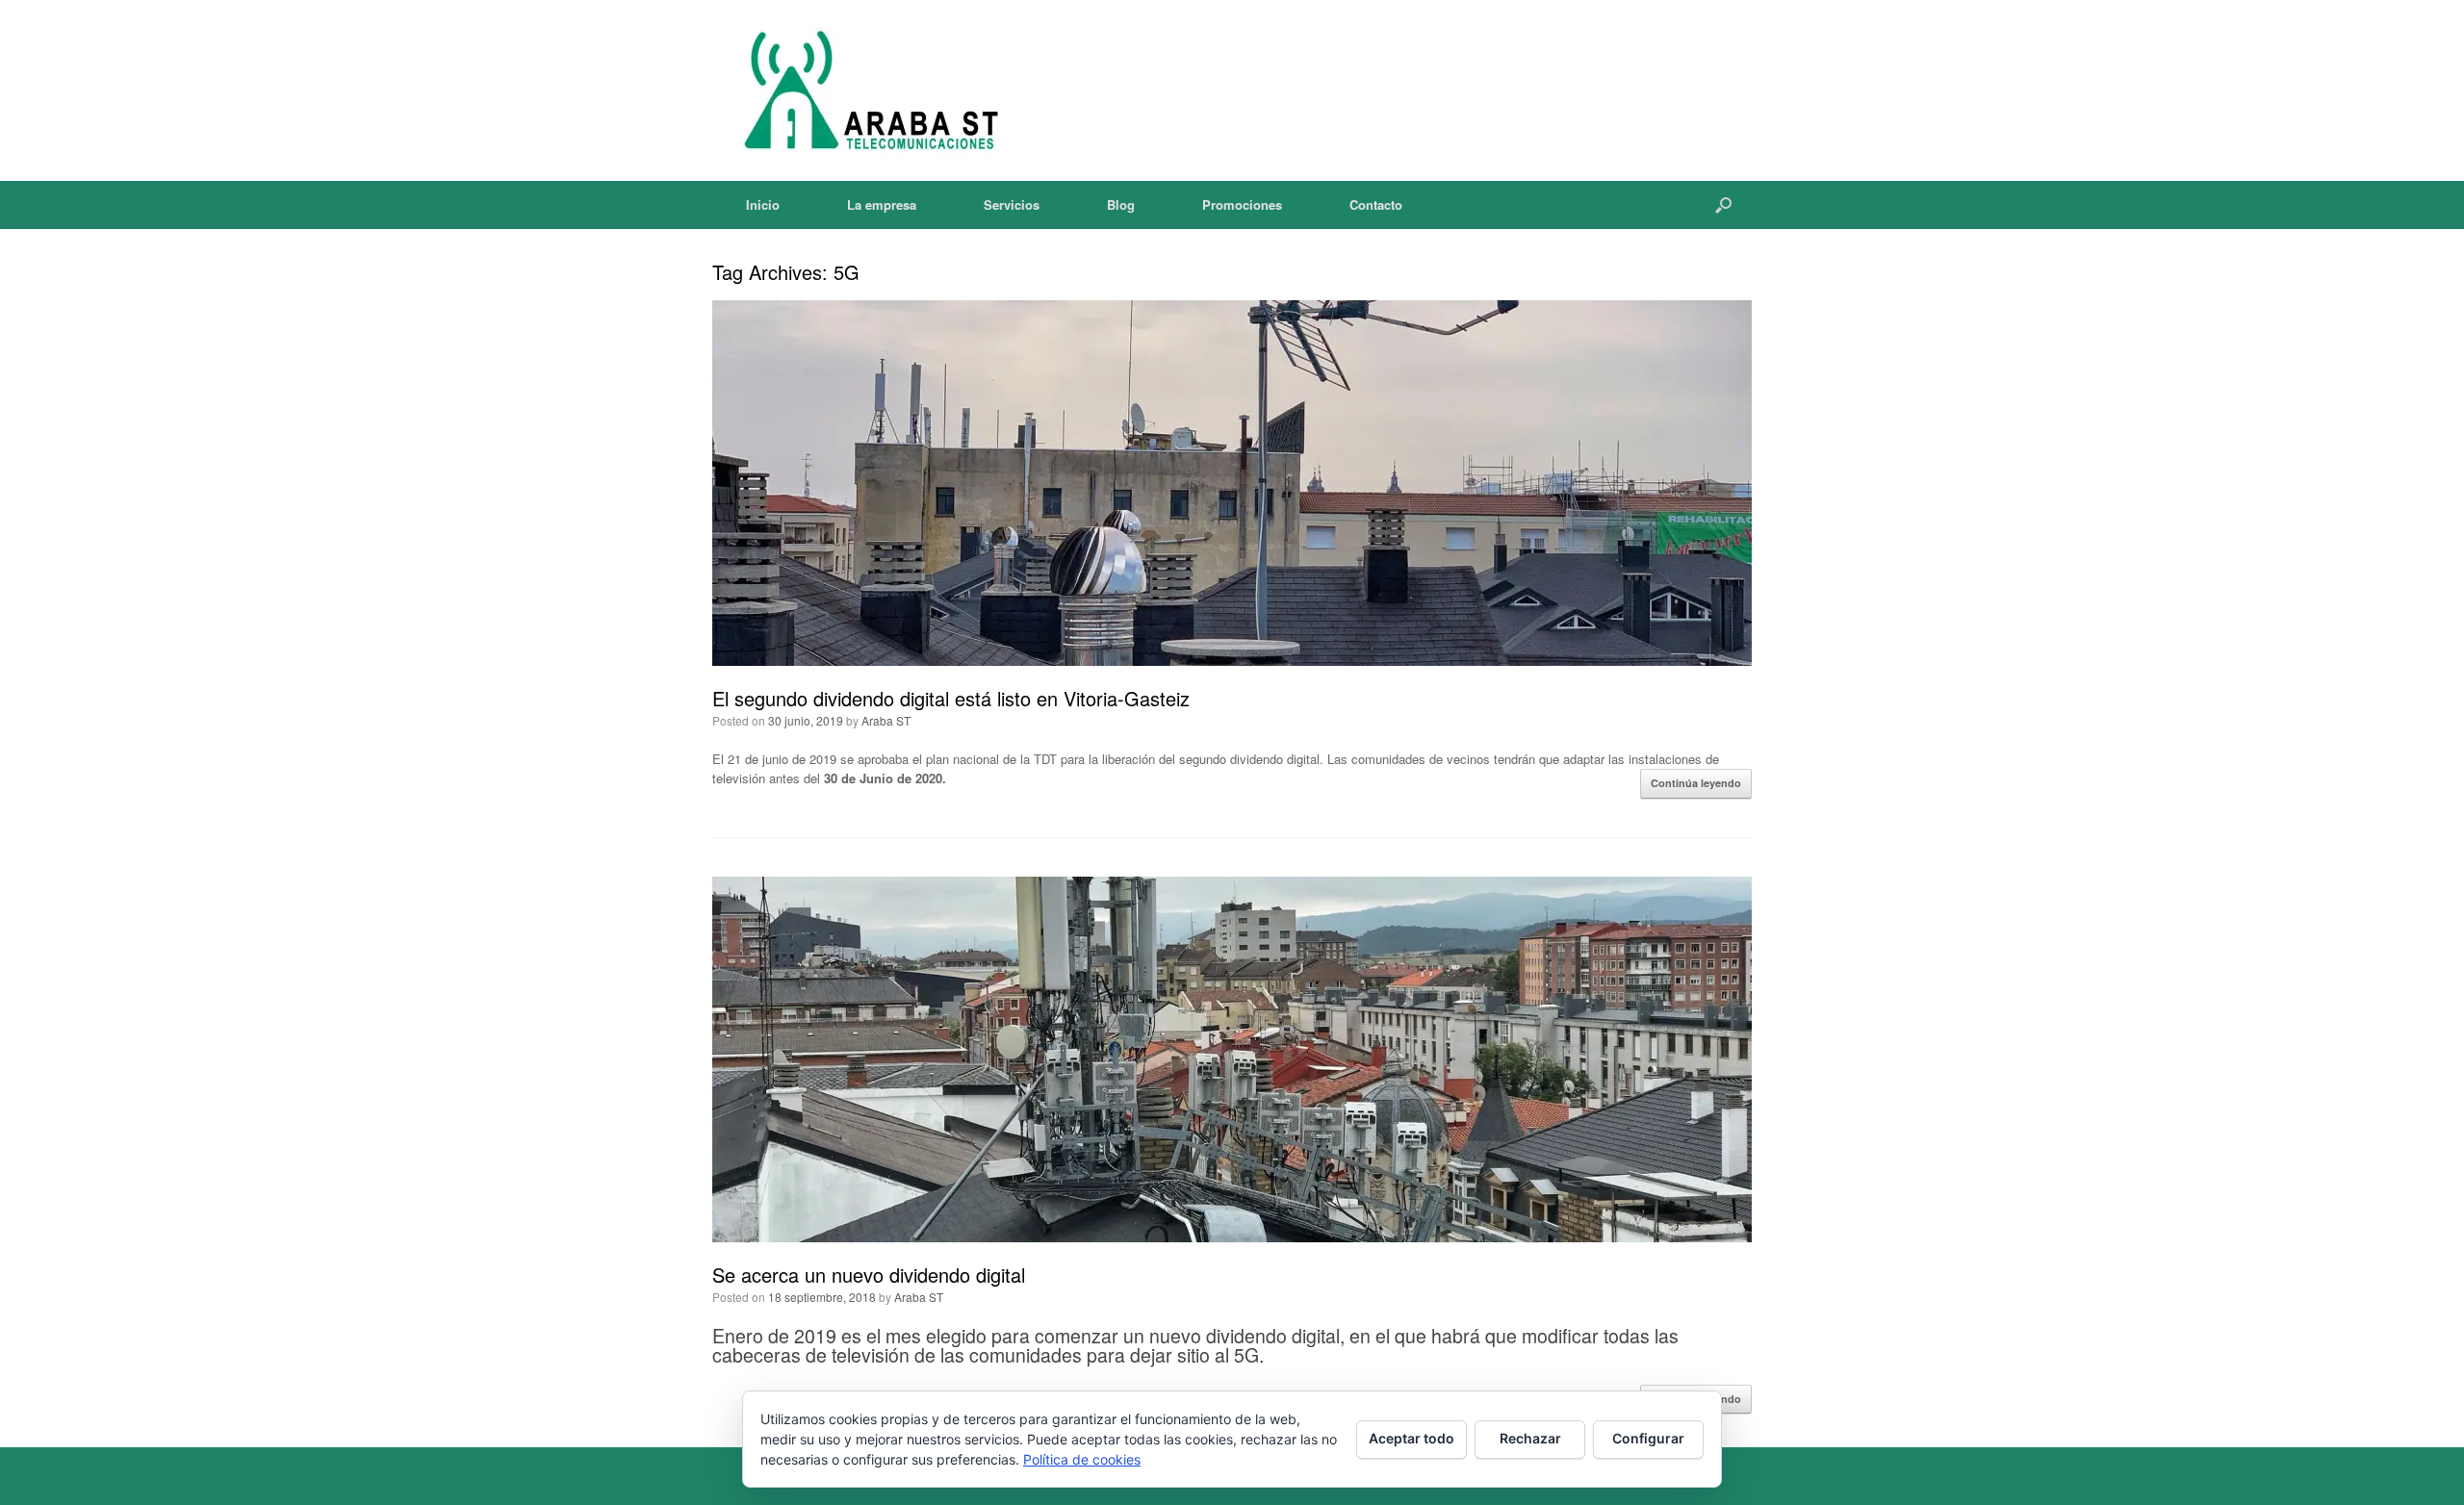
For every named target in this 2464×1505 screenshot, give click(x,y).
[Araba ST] (867, 90)
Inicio (763, 204)
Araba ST (886, 720)
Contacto (1376, 204)
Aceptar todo (1412, 1438)
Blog (1121, 204)
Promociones (1242, 204)
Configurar (1648, 1438)
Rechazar (1530, 1438)
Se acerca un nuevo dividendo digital (869, 1275)
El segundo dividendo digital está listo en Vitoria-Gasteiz (951, 698)
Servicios (1012, 204)
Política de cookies (1082, 1459)
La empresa (882, 204)
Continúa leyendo (1696, 783)
